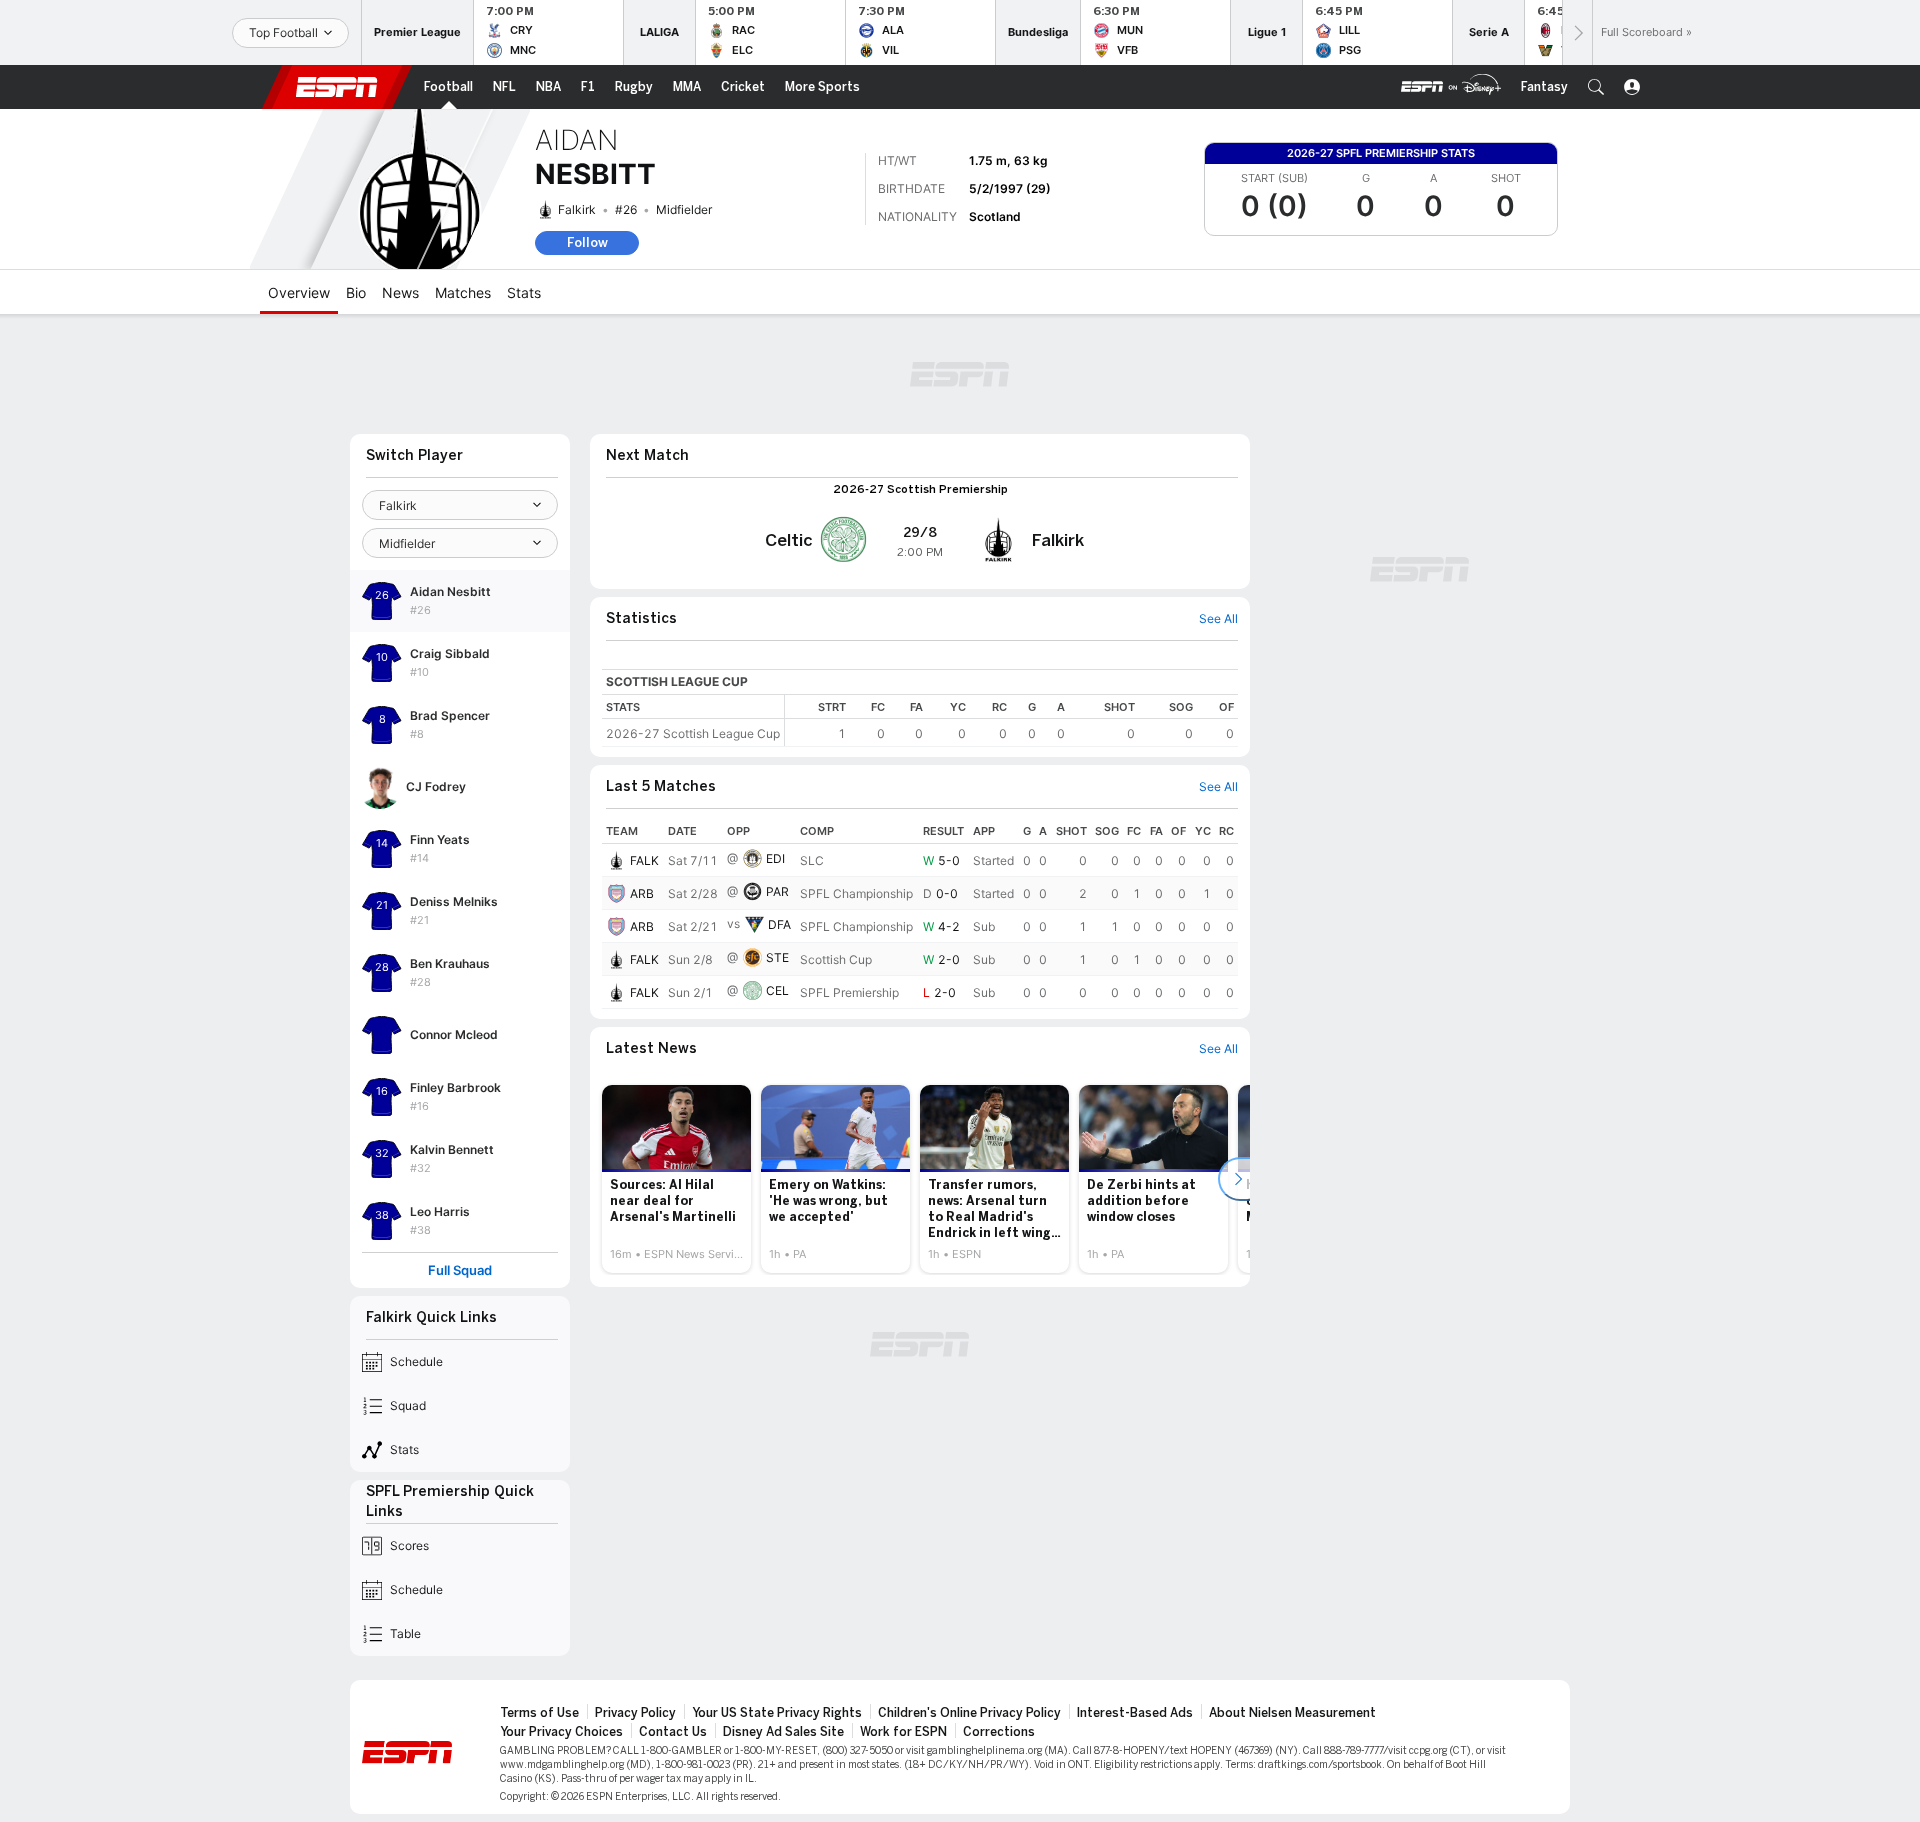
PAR (777, 891)
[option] (676, 1179)
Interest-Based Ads (1135, 1713)
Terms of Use (539, 1713)
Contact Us (673, 1732)
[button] (1596, 87)
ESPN (337, 87)
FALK (644, 860)
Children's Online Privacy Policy (969, 1713)
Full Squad (460, 1270)
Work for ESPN (903, 1732)
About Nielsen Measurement (1292, 1713)
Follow (587, 242)
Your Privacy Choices (561, 1732)
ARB (642, 893)
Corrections (999, 1732)
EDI (775, 858)
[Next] (1577, 32)
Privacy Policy (635, 1713)
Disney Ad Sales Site (783, 1732)
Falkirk (577, 209)
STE (777, 957)
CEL (777, 990)
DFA (779, 924)
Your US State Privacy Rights (777, 1713)
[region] (1011, 720)
